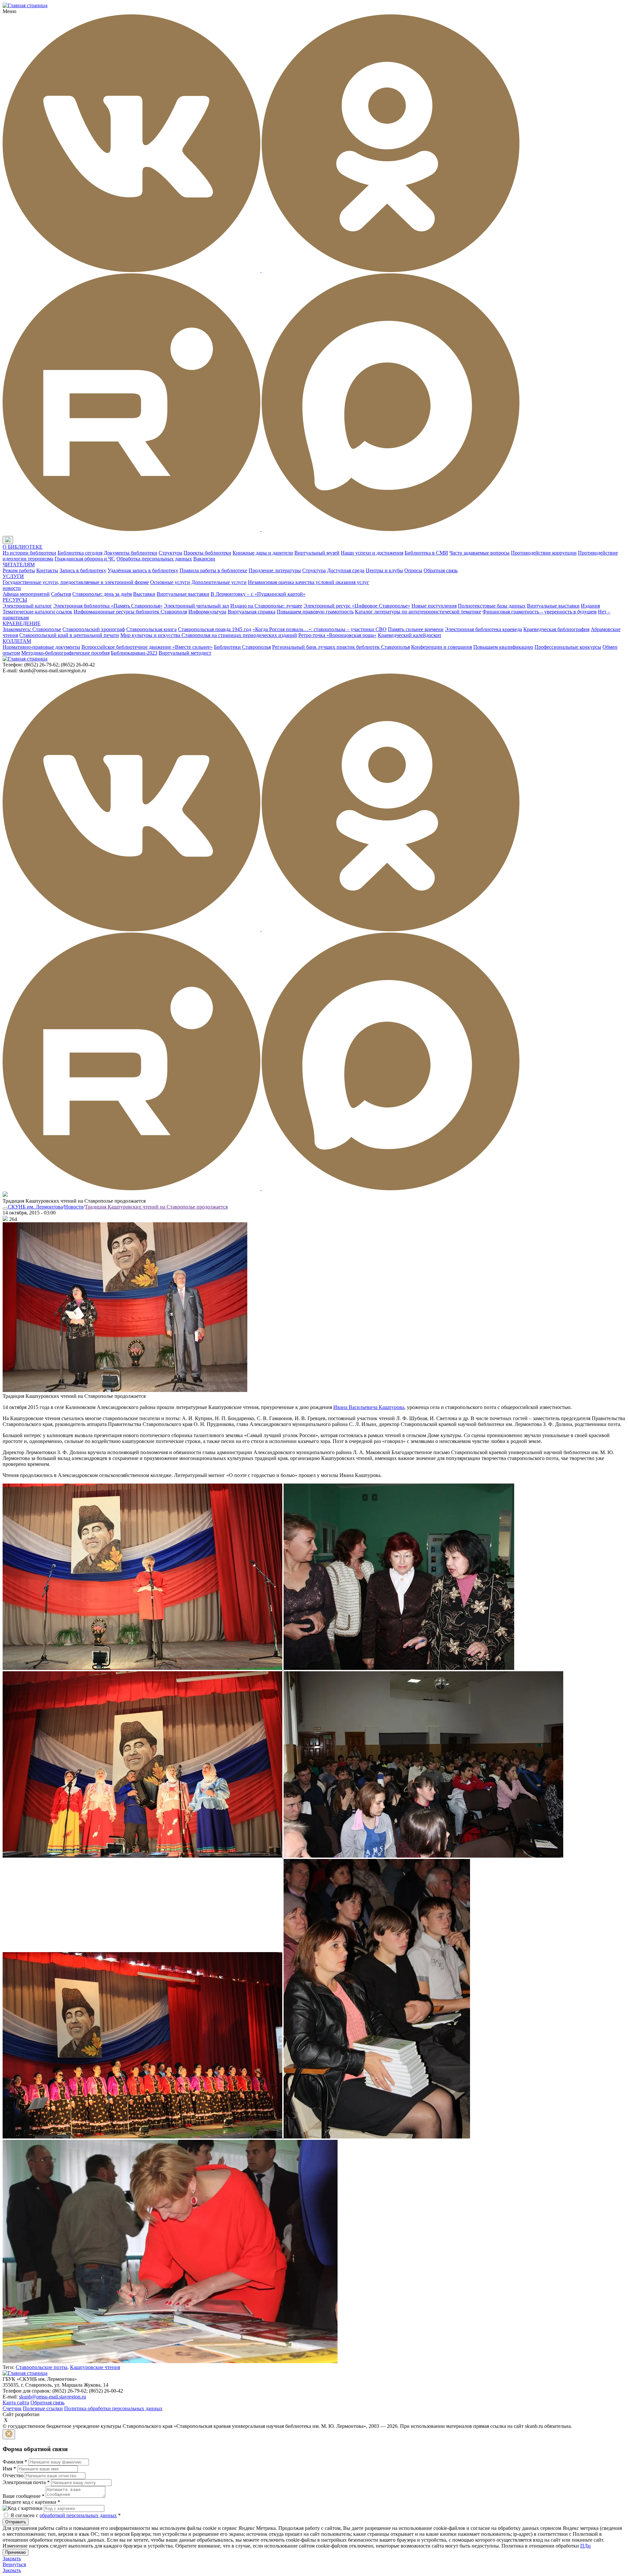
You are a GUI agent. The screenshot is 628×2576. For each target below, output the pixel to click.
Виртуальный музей (317, 553)
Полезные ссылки (43, 2408)
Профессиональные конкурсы (568, 647)
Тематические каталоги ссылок (37, 612)
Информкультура (207, 612)
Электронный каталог (27, 606)
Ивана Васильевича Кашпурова (369, 1407)
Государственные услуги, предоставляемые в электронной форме (76, 582)
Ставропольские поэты (42, 2367)
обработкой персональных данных (78, 2515)
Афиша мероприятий (26, 594)
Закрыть (12, 2559)
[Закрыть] (9, 2434)
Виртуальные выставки (183, 594)
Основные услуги (170, 582)
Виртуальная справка (252, 612)
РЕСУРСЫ (15, 600)
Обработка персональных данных (154, 559)
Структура (170, 553)
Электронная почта (26, 2482)
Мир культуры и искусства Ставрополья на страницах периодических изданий (209, 635)
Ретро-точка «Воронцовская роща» (337, 635)
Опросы (413, 570)
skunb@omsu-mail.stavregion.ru (52, 2397)
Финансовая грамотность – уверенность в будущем (540, 612)
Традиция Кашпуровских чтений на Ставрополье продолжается (156, 1207)
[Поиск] (19, 540)
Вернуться (14, 2564)
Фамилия (15, 2462)
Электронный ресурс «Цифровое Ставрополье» (357, 606)
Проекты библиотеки (207, 553)
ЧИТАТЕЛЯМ (19, 565)
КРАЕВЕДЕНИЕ (22, 623)
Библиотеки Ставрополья (242, 647)
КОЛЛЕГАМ (17, 641)
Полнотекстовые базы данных (492, 606)
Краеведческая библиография (556, 629)
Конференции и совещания (442, 647)
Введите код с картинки (31, 2502)
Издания (590, 606)
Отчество (13, 2475)
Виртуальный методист (185, 653)
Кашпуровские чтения (95, 2367)
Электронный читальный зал (196, 606)
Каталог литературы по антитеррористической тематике (418, 612)
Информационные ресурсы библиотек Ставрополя (130, 612)
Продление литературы (275, 570)
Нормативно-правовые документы (41, 647)
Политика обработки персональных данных (113, 2408)
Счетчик (12, 2408)
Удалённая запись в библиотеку (143, 570)
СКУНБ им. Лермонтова (35, 1207)
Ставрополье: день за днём (102, 594)
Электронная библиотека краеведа (483, 629)
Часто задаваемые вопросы (480, 553)
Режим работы (19, 570)
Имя (9, 2469)
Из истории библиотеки (29, 553)
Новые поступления (434, 606)
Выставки (144, 594)
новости (12, 588)
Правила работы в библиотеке (213, 570)
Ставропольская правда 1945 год (215, 629)
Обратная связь (441, 570)
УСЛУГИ (13, 576)
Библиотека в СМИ (426, 553)
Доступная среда (346, 570)
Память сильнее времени (416, 629)
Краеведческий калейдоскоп (410, 635)
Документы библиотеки (131, 553)
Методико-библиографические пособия (65, 653)
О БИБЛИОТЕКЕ (23, 547)
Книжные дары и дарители (263, 553)
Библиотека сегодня (80, 553)
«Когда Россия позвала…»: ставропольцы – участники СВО (320, 629)
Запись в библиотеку (83, 570)
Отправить (16, 2522)
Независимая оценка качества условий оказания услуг (309, 582)
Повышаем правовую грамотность (315, 612)
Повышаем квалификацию (503, 647)
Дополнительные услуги (219, 582)
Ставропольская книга (151, 629)
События (61, 594)
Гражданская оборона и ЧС (85, 559)
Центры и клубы (384, 570)
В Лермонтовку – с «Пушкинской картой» (258, 594)
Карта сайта (16, 2403)
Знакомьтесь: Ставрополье (32, 629)
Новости (74, 1207)
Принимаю (16, 2552)
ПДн (585, 2546)
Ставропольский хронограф (94, 629)
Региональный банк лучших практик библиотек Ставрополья (341, 647)
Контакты (47, 570)
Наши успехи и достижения (372, 553)
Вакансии (204, 559)
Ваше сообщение (24, 2496)
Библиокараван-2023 (134, 653)
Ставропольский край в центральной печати (69, 635)
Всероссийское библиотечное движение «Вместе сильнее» (147, 647)
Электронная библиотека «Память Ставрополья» (108, 606)
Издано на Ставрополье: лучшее (266, 606)
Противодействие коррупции (544, 553)
